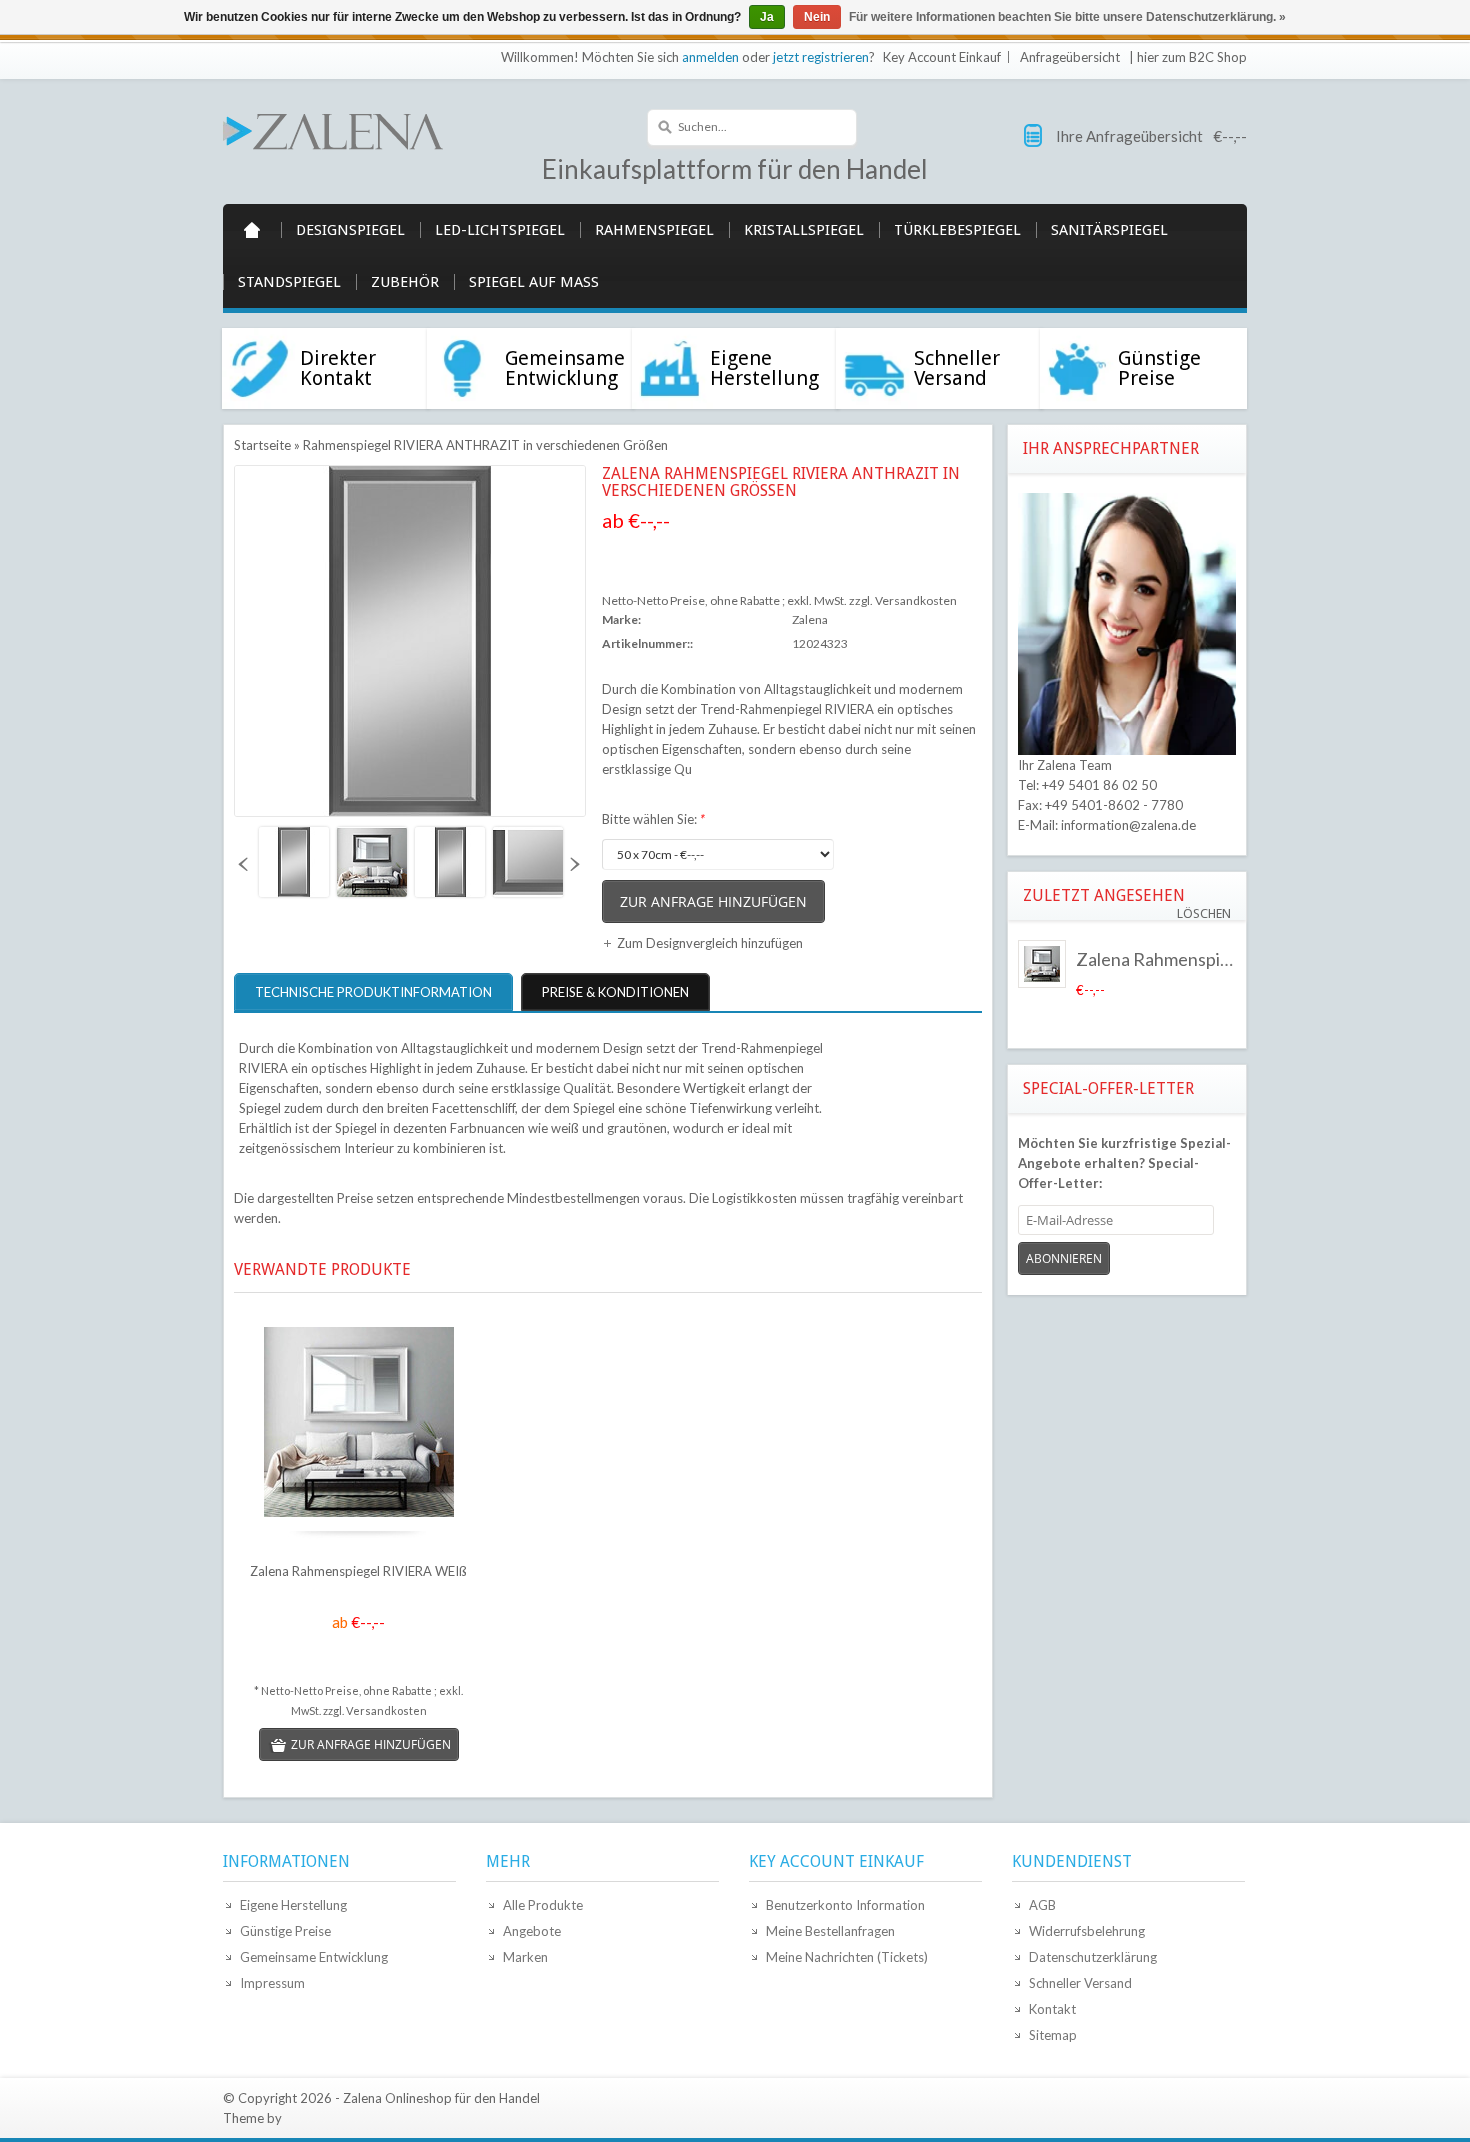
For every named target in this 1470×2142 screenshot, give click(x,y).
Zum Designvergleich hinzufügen (710, 943)
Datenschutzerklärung (1093, 1957)
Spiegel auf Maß (534, 282)
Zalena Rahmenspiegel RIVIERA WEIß (358, 1571)
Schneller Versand (1080, 1983)
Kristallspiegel (804, 230)
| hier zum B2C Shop (1188, 57)
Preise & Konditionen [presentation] (615, 992)
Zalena (810, 619)
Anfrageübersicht (1070, 57)
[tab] (376, 992)
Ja (767, 17)
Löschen (1204, 913)
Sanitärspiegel (1109, 230)
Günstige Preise (285, 1931)
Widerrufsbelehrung (1087, 1931)
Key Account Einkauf (942, 57)
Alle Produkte (543, 1905)
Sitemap (1053, 2035)
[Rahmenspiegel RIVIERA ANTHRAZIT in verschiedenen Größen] (293, 862)
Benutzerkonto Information (845, 1905)
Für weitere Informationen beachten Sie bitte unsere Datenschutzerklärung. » (1067, 17)
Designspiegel (350, 230)
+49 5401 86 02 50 (1099, 785)
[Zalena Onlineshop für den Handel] (333, 130)
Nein (817, 17)
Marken (525, 1957)
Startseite (252, 230)
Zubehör (405, 282)
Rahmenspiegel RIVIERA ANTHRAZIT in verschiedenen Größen (485, 445)
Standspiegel (289, 282)
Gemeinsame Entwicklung (314, 1957)
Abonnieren (1064, 1258)
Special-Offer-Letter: (1124, 1163)
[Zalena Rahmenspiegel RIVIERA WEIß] (358, 1424)
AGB (1042, 1905)
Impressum (272, 1983)
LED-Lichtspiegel (500, 230)
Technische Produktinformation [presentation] (373, 992)
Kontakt (1052, 2009)
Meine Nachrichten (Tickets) (847, 1957)
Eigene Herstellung (293, 1905)
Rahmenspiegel (654, 230)
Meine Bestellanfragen (830, 1931)
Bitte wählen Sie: (653, 819)
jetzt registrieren (821, 57)
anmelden (710, 57)
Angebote (532, 1931)
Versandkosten (916, 600)
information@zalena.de (1128, 825)
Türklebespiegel (957, 230)
